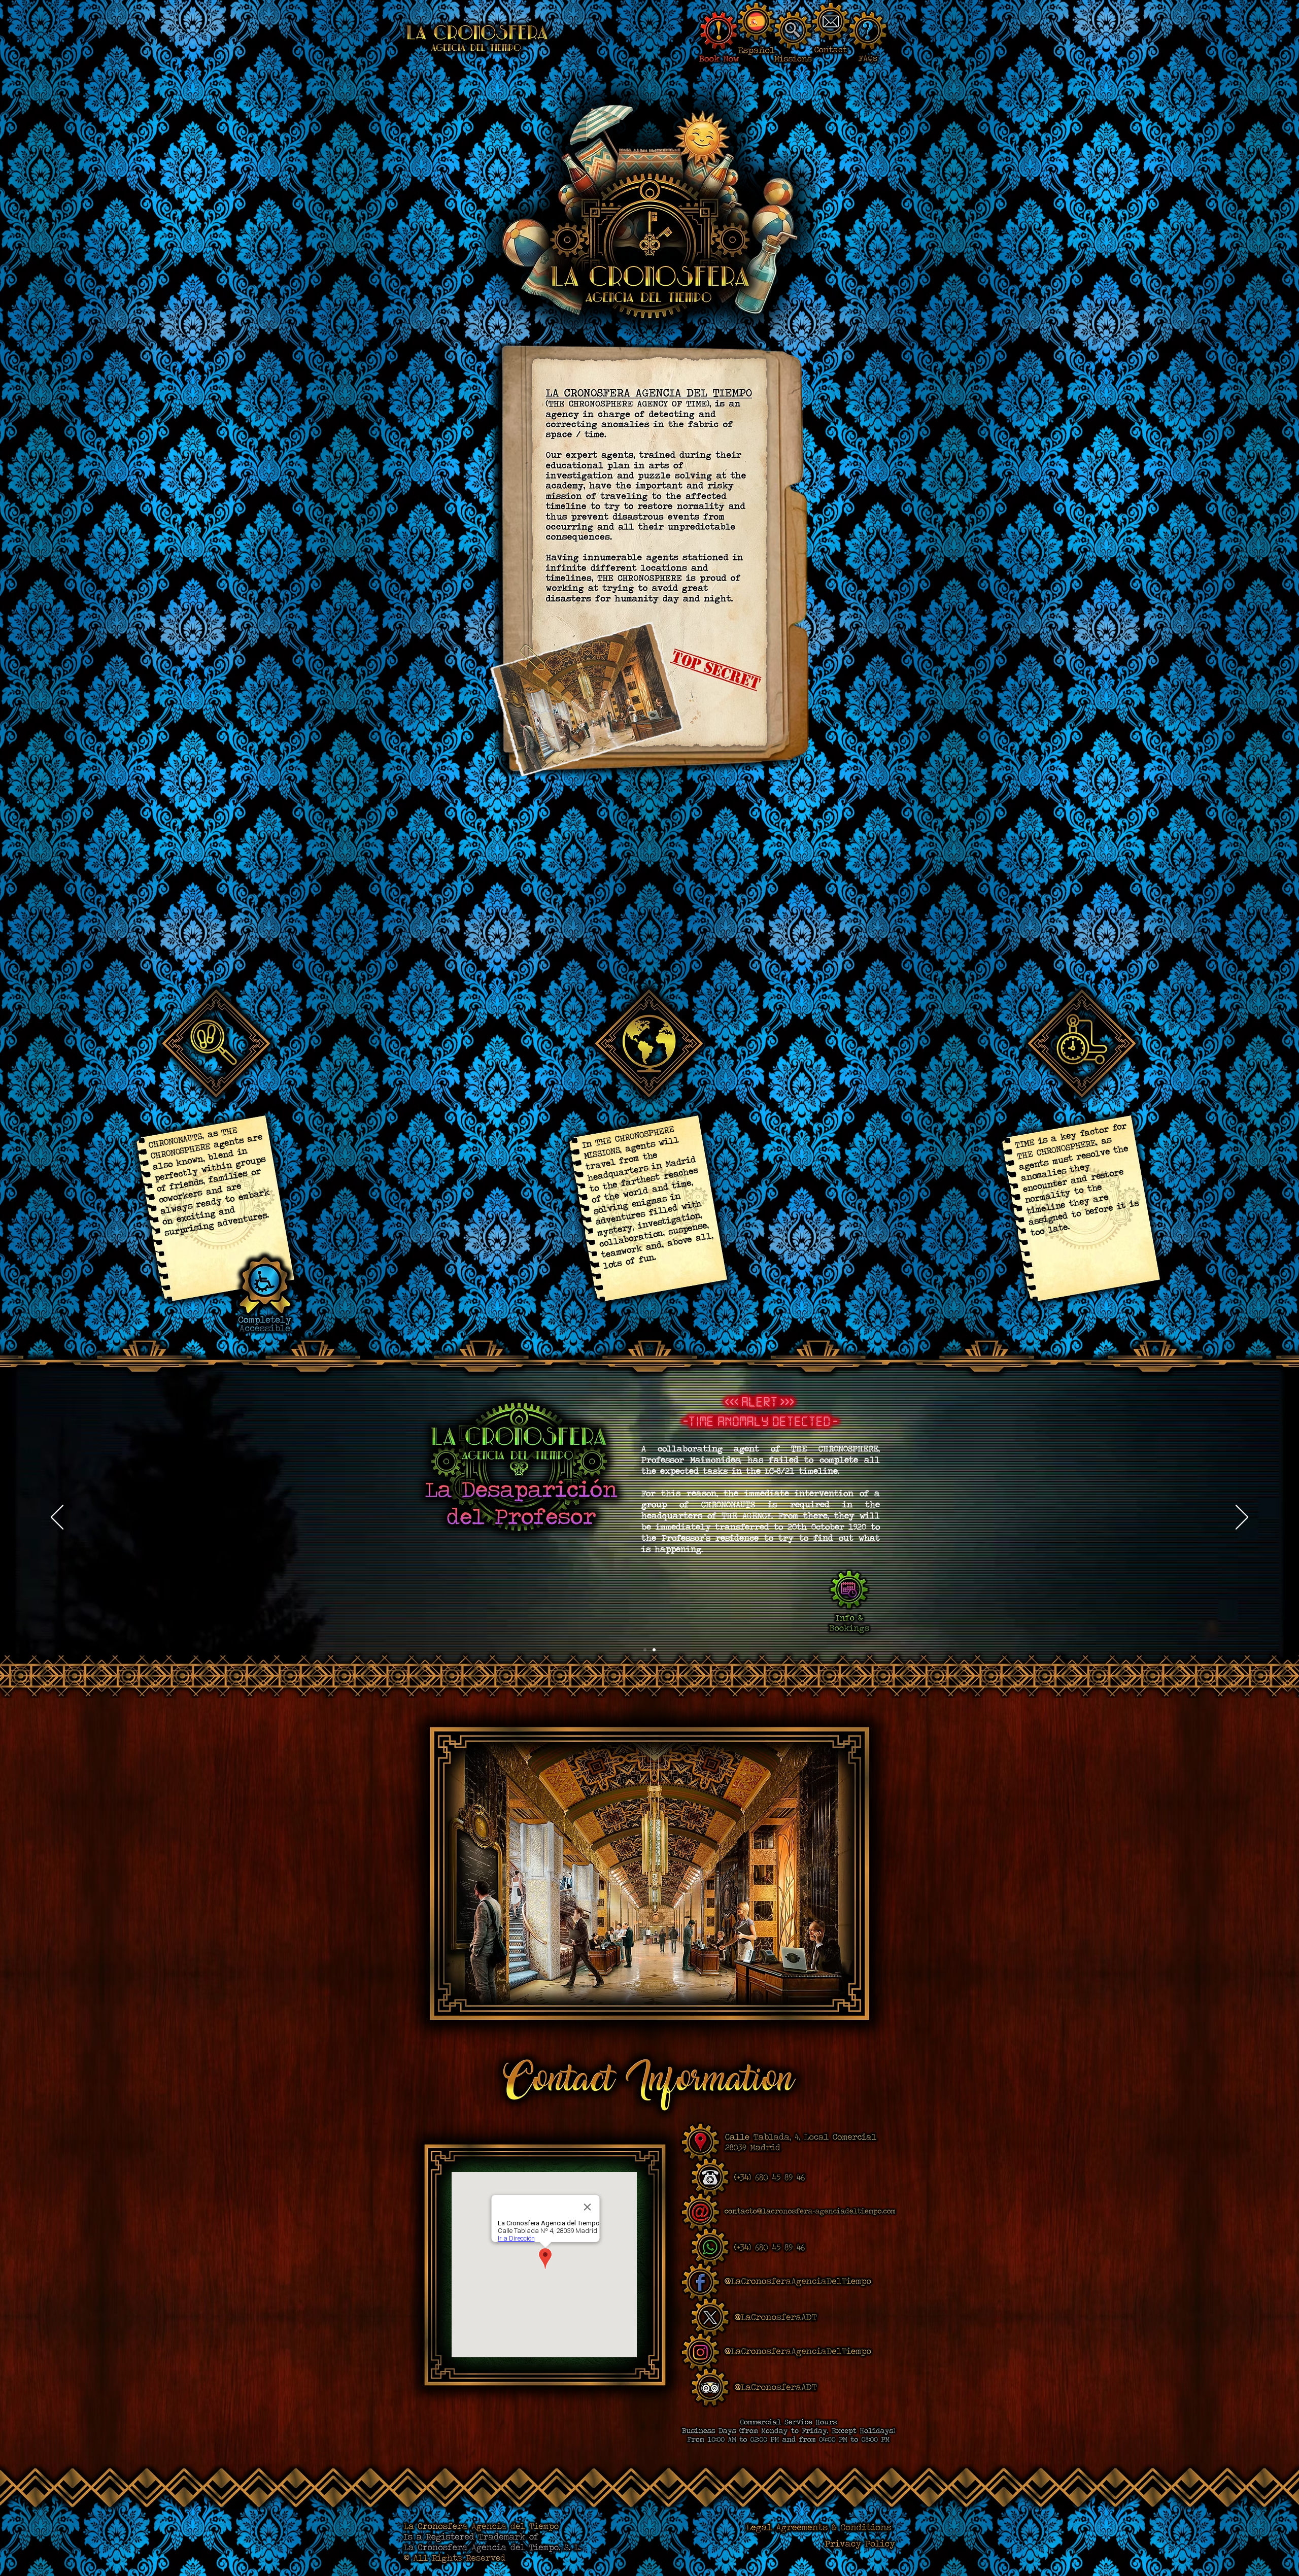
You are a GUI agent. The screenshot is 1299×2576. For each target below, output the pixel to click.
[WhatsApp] (710, 2247)
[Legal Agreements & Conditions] (818, 2528)
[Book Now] (719, 31)
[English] (776, 2387)
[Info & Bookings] (849, 1590)
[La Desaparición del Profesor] (645, 1650)
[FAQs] (868, 31)
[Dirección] (700, 2142)
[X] (710, 2317)
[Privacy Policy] (860, 2545)
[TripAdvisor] (710, 2387)
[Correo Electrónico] (700, 2212)
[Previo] (57, 1518)
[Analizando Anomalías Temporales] (654, 1650)
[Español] (756, 22)
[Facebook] (700, 2282)
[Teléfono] (710, 2177)
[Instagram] (700, 2352)
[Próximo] (1242, 1518)
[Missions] (793, 31)
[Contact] (831, 22)
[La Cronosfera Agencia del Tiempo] (477, 38)
